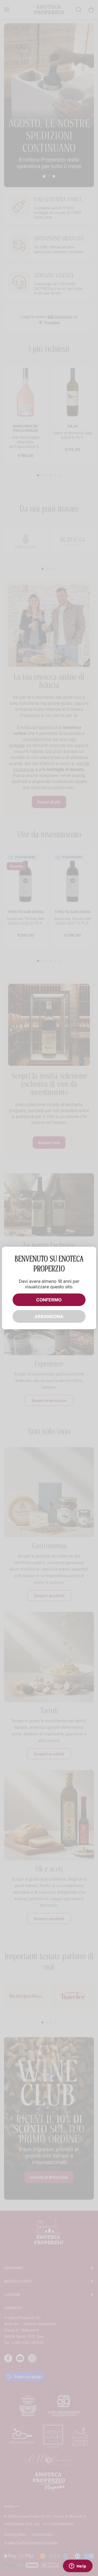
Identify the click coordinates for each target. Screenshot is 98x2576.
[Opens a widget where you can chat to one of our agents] (78, 2566)
